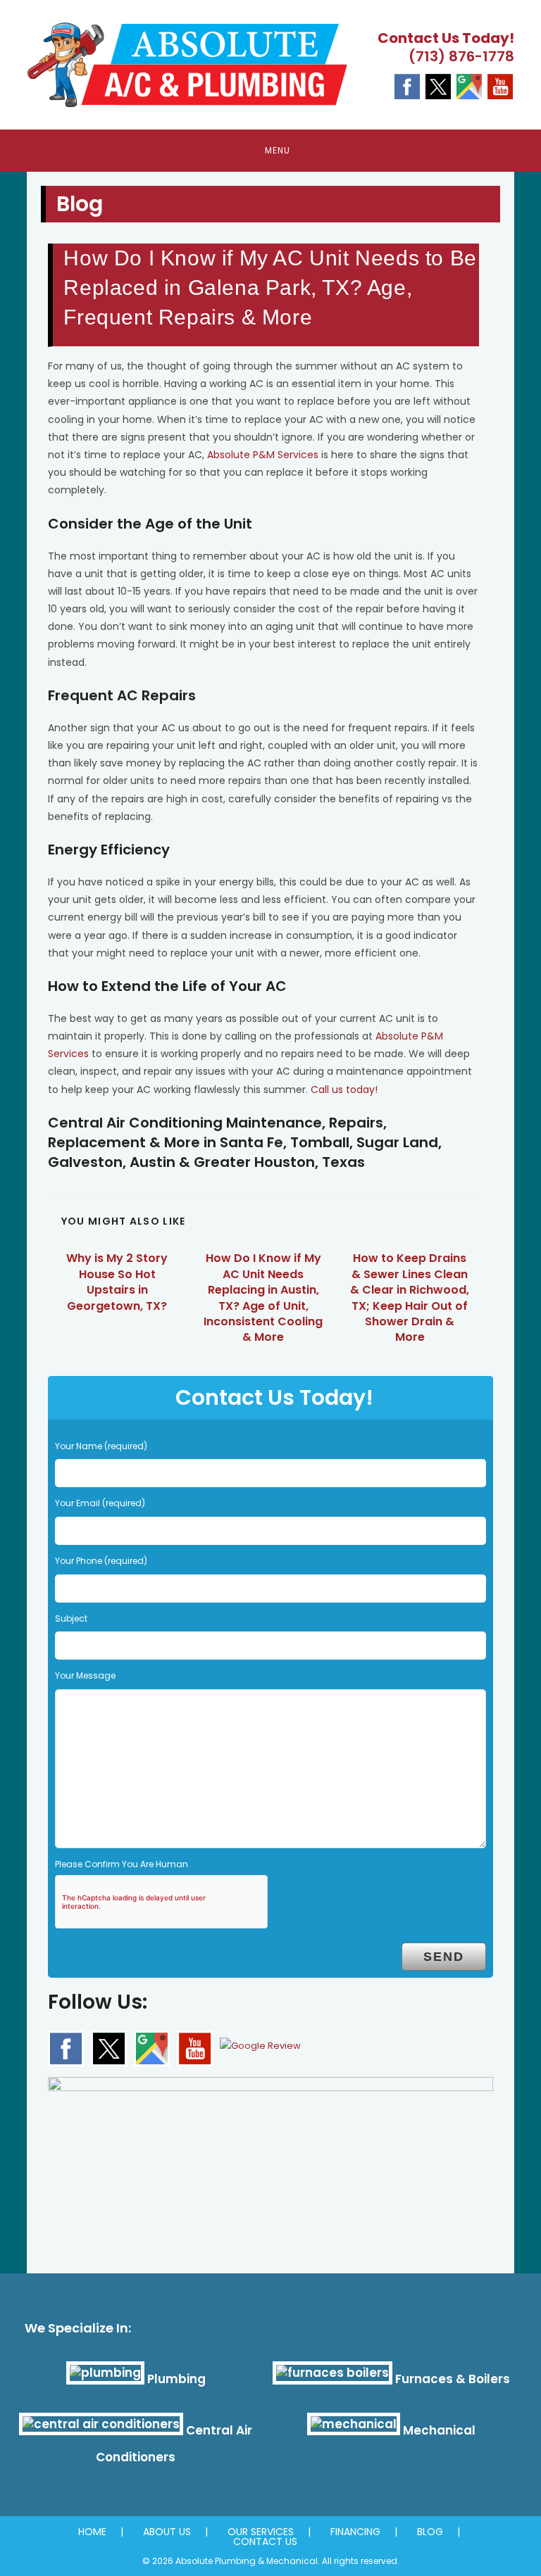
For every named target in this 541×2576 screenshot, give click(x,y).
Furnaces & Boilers (453, 2379)
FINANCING (355, 2532)
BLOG (430, 2532)
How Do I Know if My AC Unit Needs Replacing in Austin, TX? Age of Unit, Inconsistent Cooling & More (263, 1298)
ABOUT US (167, 2532)
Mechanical (439, 2430)
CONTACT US (265, 2542)
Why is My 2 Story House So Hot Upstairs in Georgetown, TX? (117, 1282)
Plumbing (176, 2379)
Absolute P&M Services (263, 455)
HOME (92, 2532)
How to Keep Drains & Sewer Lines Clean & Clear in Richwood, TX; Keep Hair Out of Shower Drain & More (410, 1298)
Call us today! (344, 1090)
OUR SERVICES (261, 2532)
